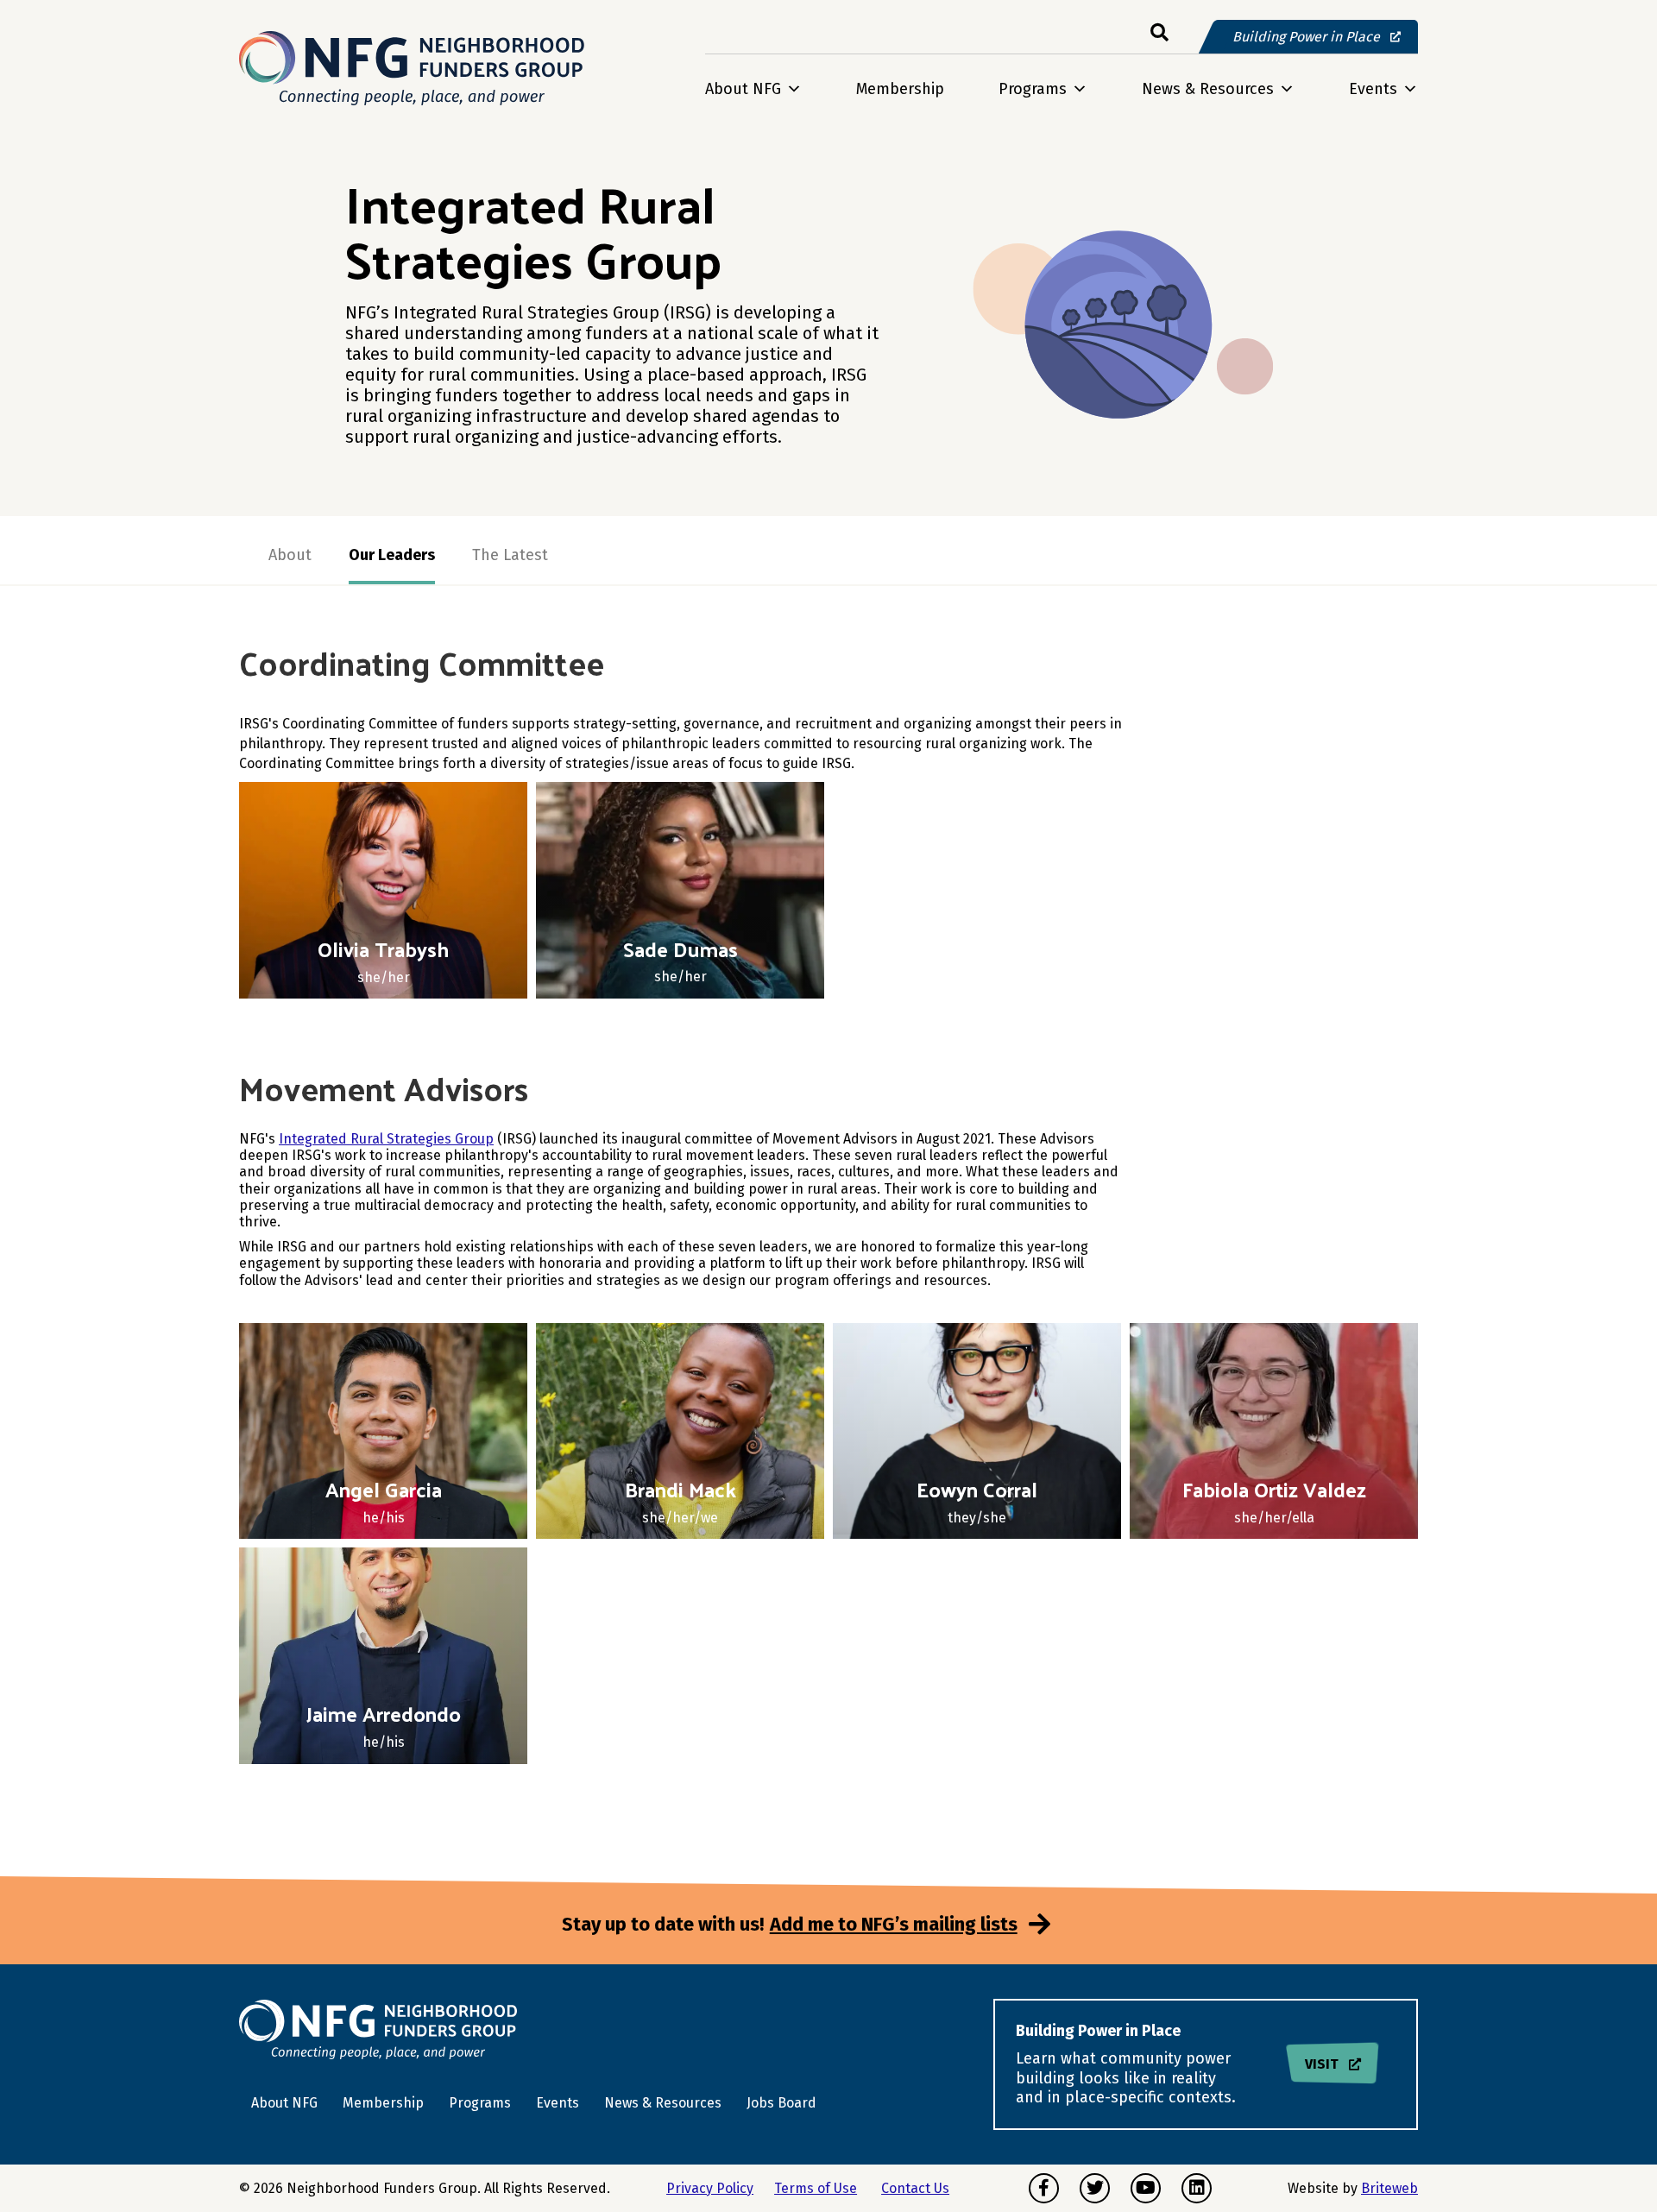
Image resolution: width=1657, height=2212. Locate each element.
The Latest (510, 555)
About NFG (743, 89)
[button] (1159, 33)
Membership (900, 89)
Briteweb (1389, 2188)
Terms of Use (816, 2188)
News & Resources (1208, 89)
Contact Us (915, 2188)
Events (1373, 89)
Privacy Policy (710, 2188)
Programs (1033, 89)
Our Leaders (392, 555)
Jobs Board (781, 2103)
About (290, 555)
